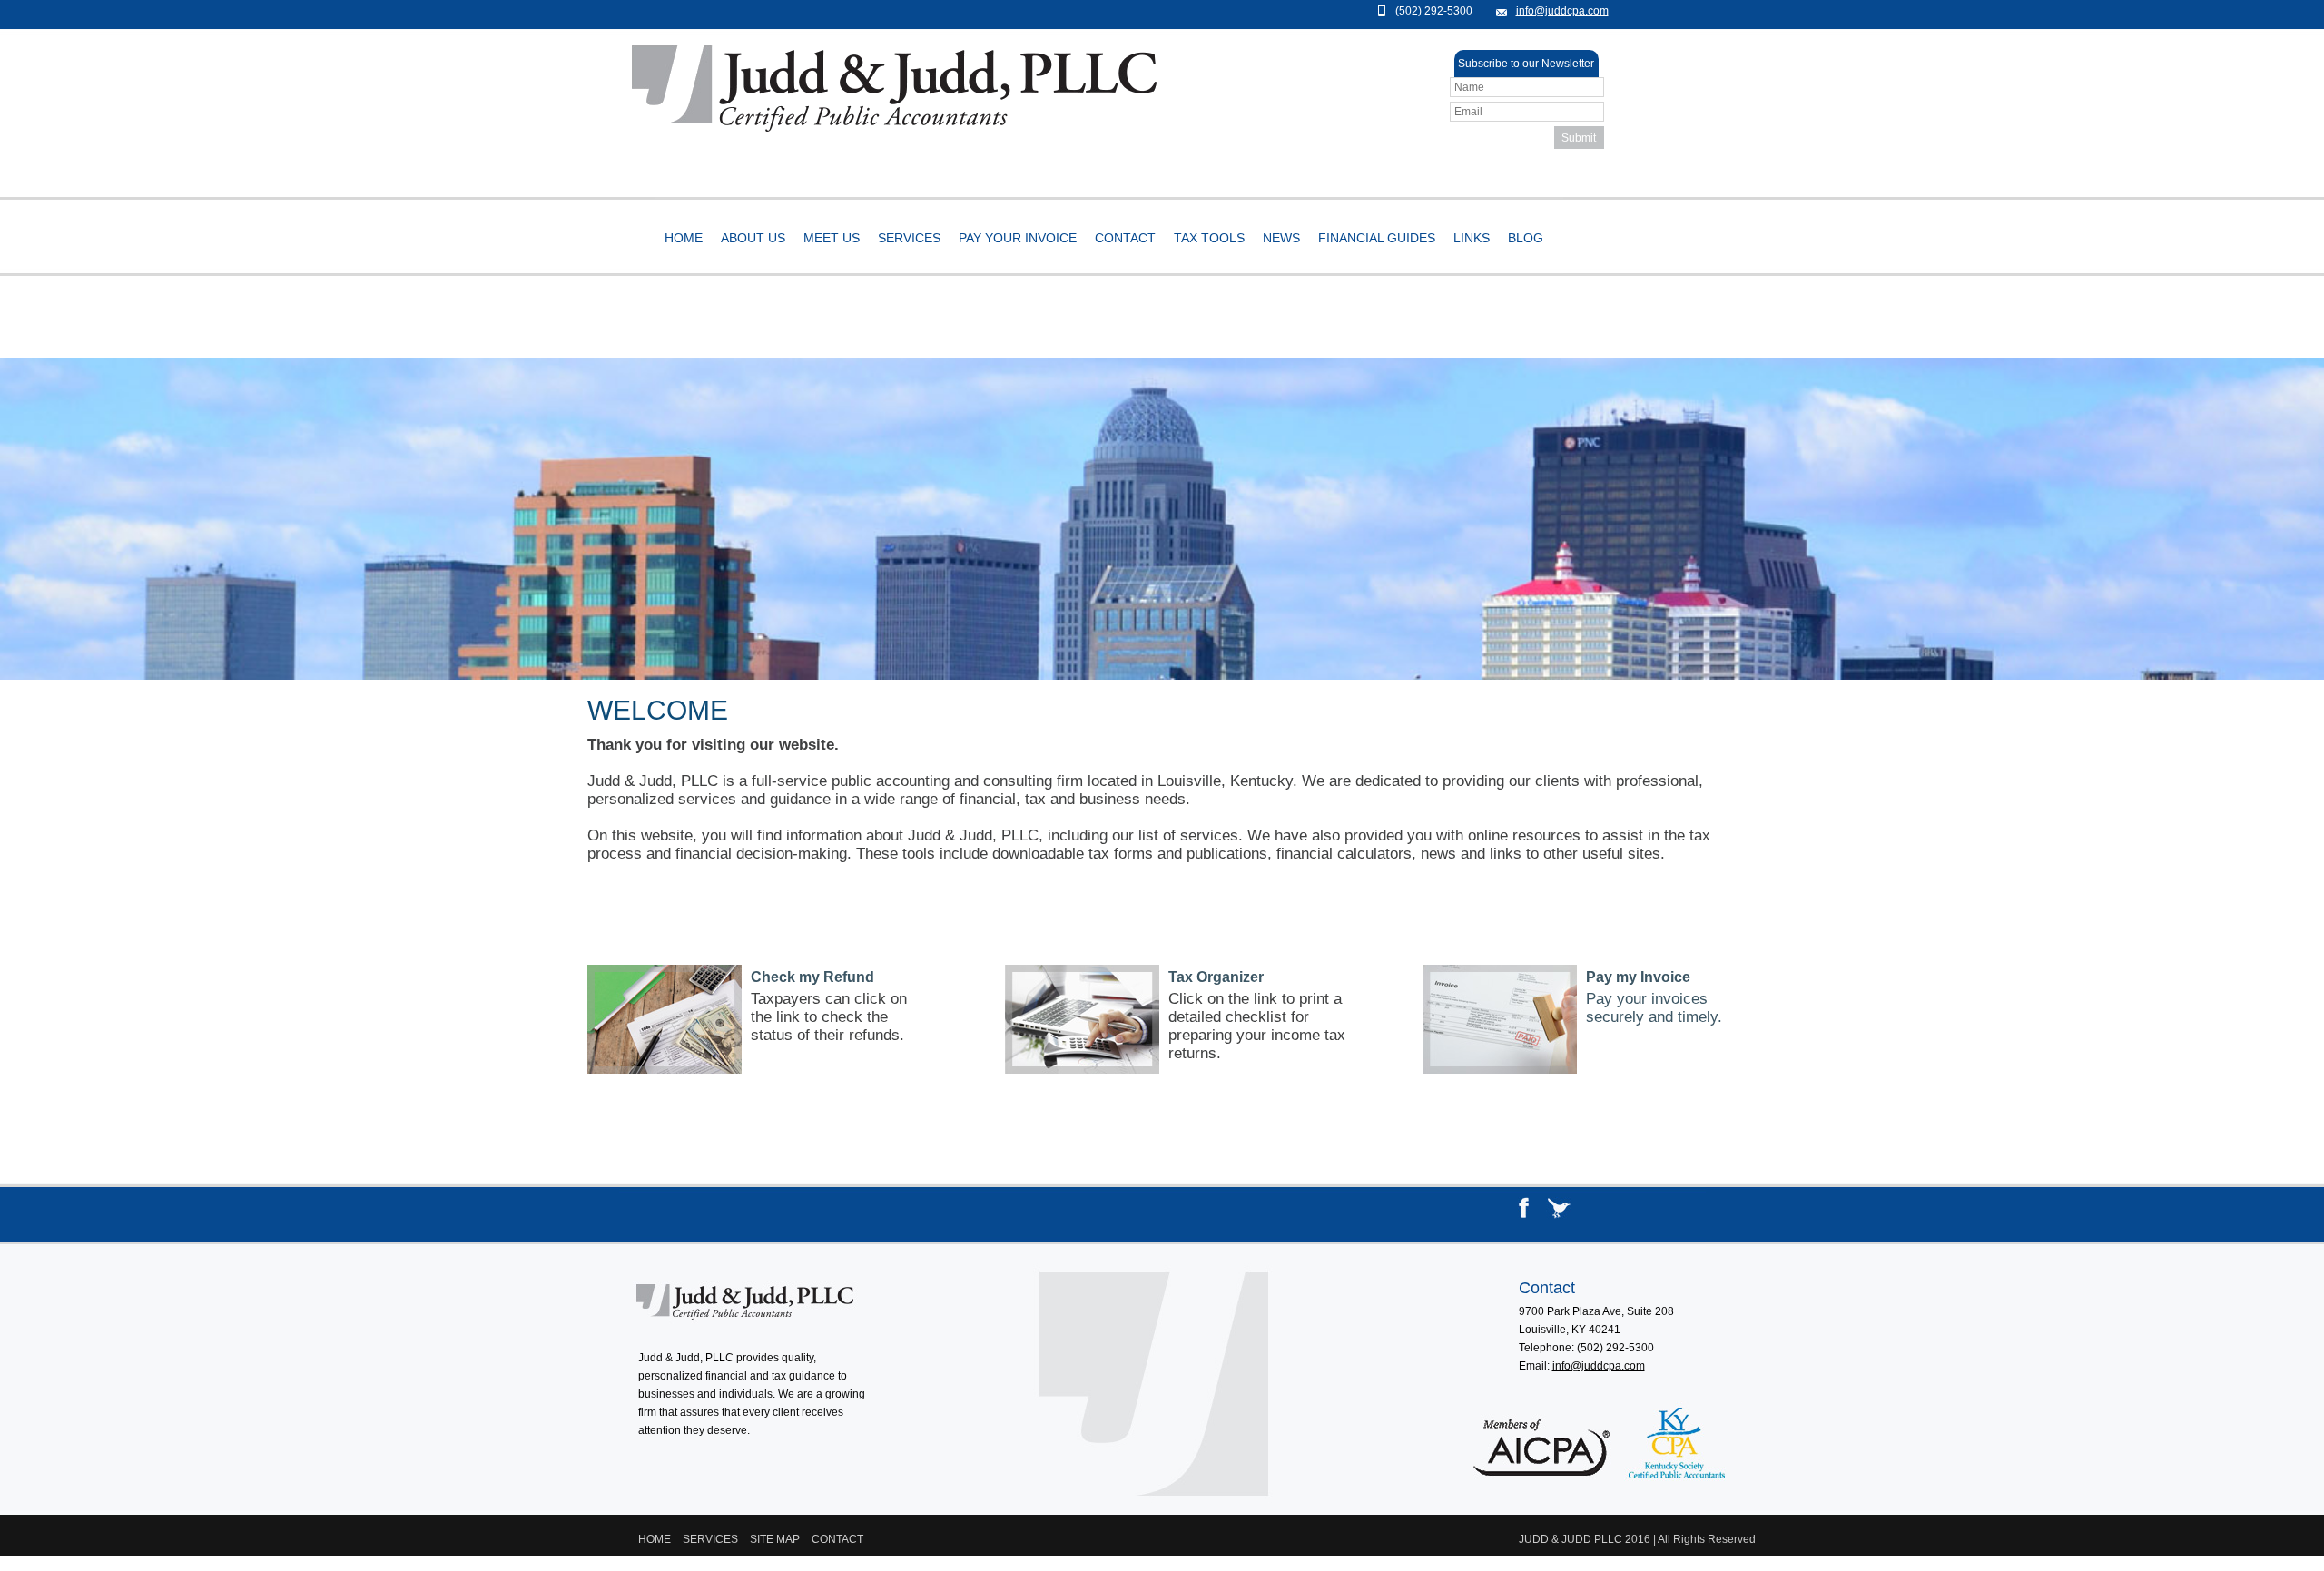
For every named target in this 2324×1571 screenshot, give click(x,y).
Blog (1526, 238)
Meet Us (832, 238)
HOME (655, 1539)
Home (684, 238)
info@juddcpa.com (1562, 11)
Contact (1125, 238)
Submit (1579, 138)
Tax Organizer (1216, 977)
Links (1472, 238)
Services (909, 238)
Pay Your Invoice (1018, 238)
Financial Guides (1377, 238)
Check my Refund (812, 977)
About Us (753, 238)
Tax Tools (1209, 238)
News (1281, 238)
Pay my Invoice (1638, 977)
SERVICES (710, 1539)
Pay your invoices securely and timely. (1654, 1008)
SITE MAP (775, 1539)
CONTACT (837, 1539)
